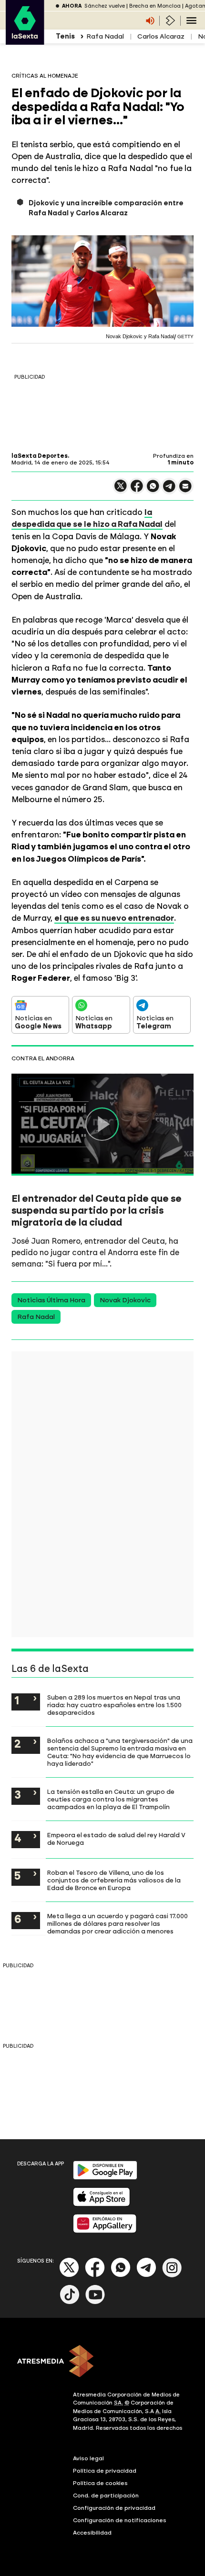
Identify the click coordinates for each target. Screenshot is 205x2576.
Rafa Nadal (105, 36)
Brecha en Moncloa (155, 6)
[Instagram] (172, 2275)
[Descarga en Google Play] (105, 2178)
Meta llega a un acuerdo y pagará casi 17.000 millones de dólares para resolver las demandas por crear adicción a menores (118, 1923)
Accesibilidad (92, 2533)
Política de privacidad (105, 2471)
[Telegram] (146, 2275)
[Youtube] (95, 2302)
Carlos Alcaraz (161, 36)
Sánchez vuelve (105, 6)
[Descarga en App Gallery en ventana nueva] (105, 2231)
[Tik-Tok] (70, 2302)
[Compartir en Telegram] (169, 490)
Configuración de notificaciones (120, 2520)
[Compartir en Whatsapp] (153, 490)
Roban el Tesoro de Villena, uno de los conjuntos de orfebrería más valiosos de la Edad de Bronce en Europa (114, 1880)
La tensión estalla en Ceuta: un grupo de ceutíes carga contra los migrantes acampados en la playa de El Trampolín (111, 1799)
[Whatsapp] (121, 2275)
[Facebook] (95, 2275)
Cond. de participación (106, 2495)
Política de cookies (100, 2483)
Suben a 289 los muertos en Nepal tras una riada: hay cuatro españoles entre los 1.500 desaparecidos (114, 1705)
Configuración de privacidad (114, 2508)
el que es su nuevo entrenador (114, 918)
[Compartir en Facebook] (137, 490)
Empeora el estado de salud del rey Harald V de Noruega (116, 1839)
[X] (121, 490)
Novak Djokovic (125, 1300)
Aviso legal (88, 2458)
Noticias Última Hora (51, 1300)
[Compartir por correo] (185, 490)
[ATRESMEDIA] (102, 2362)
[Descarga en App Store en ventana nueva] (102, 2204)
